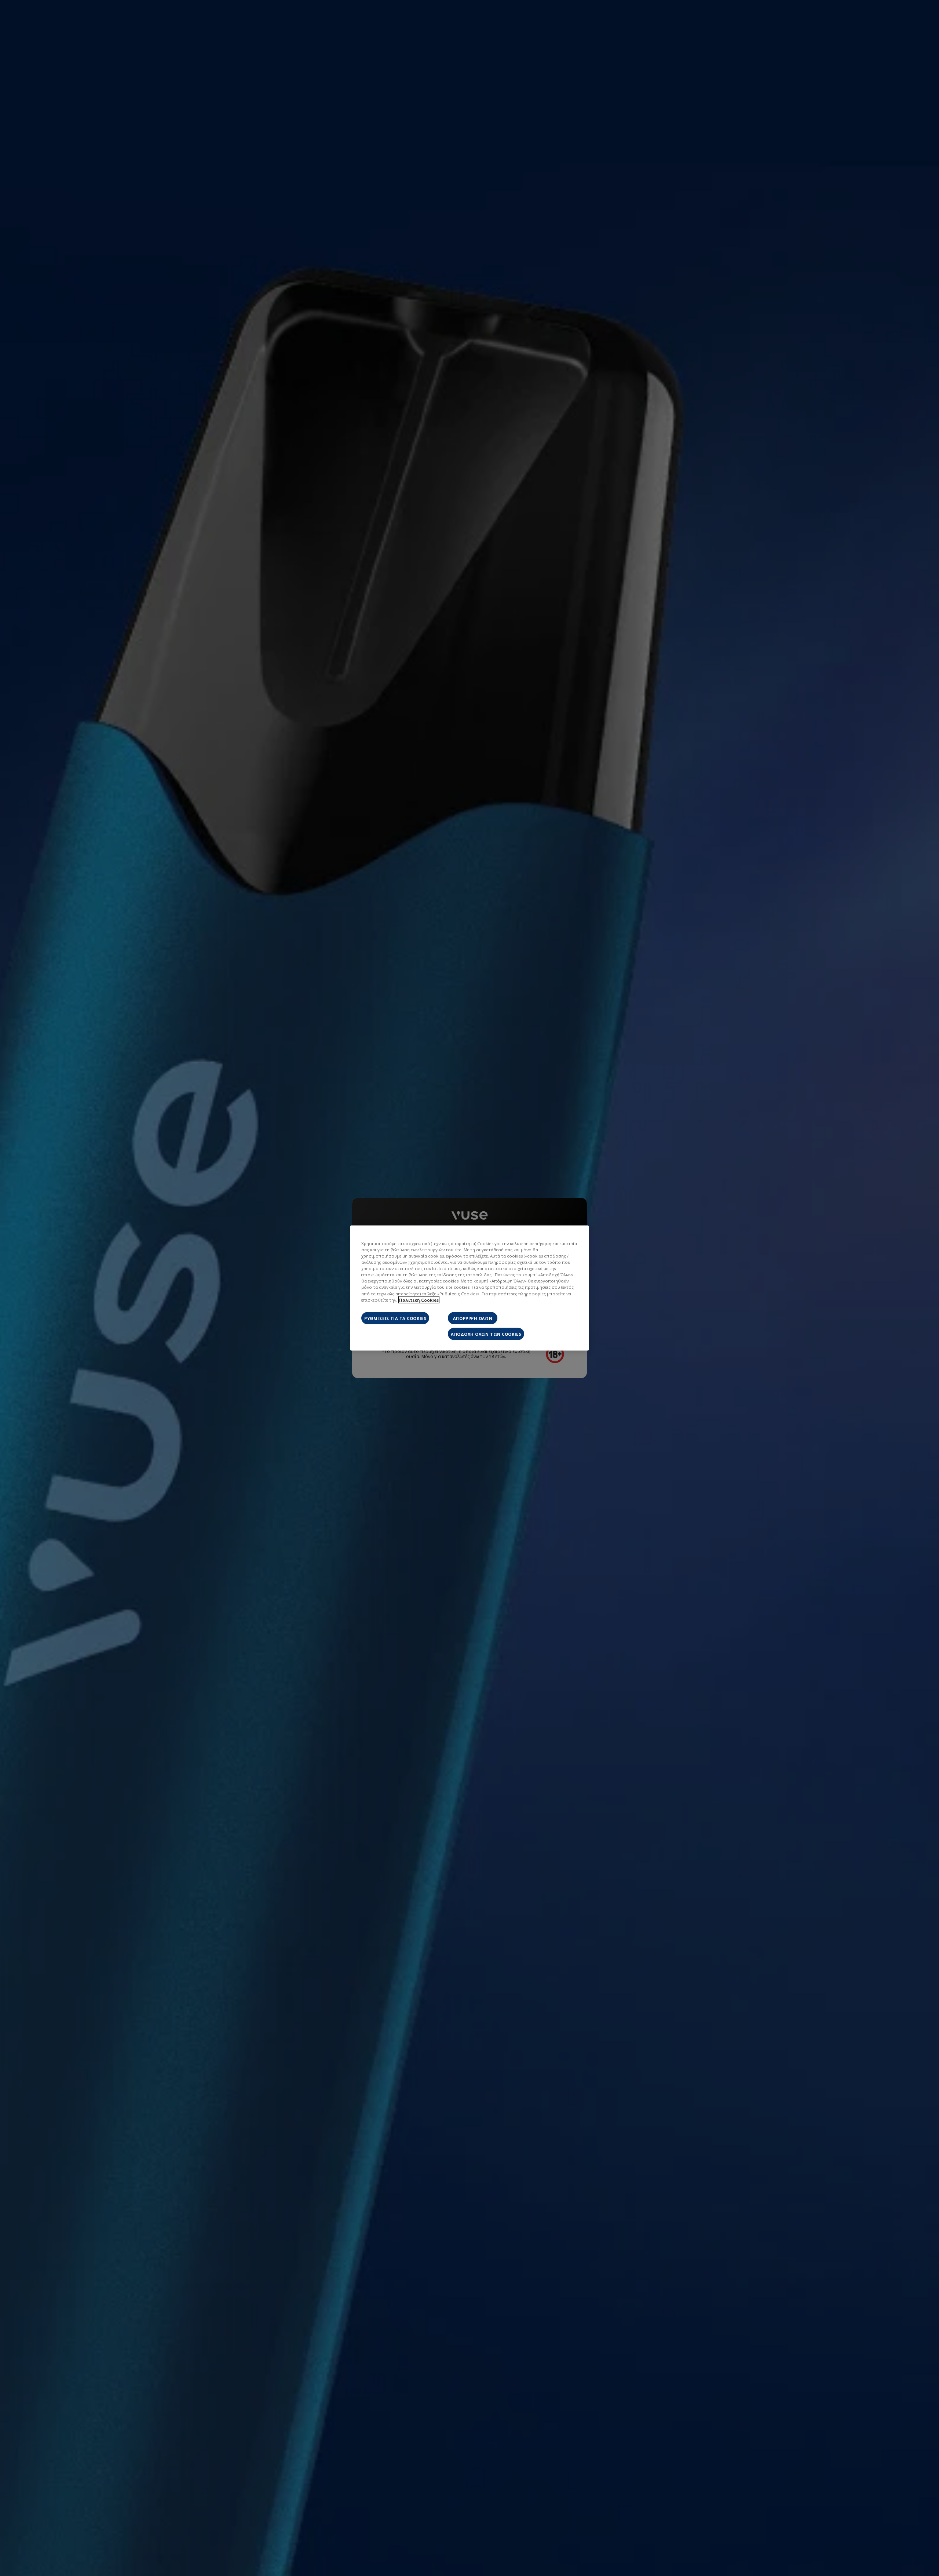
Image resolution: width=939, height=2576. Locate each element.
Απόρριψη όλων (473, 1318)
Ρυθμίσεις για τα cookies (395, 1318)
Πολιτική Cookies (419, 1300)
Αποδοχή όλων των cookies (486, 1334)
